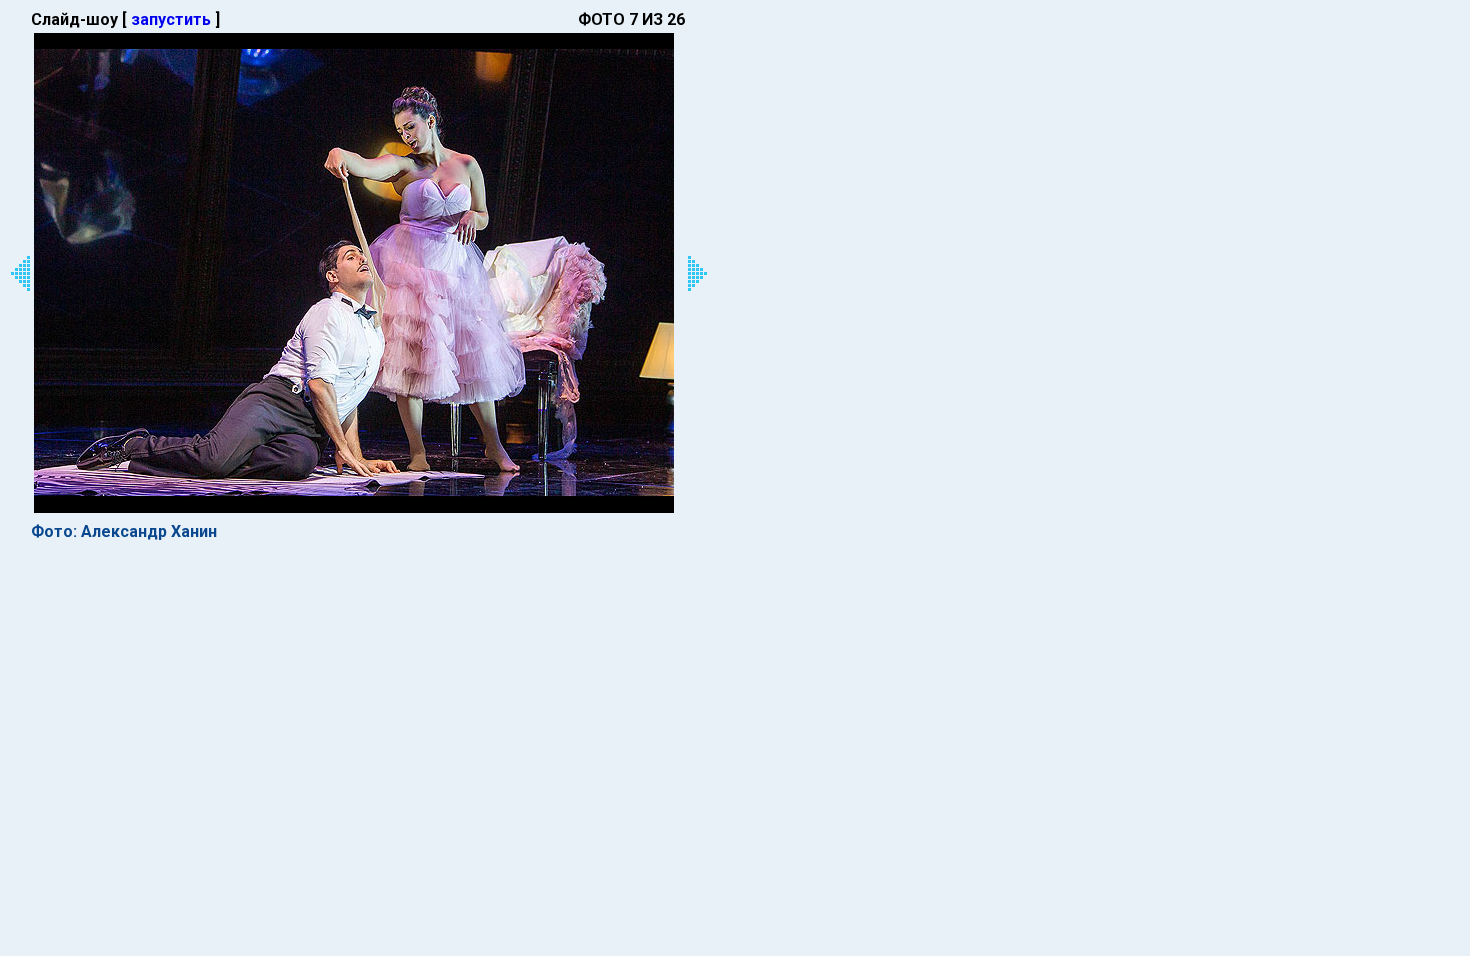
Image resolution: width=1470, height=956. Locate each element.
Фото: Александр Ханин (124, 531)
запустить (171, 19)
